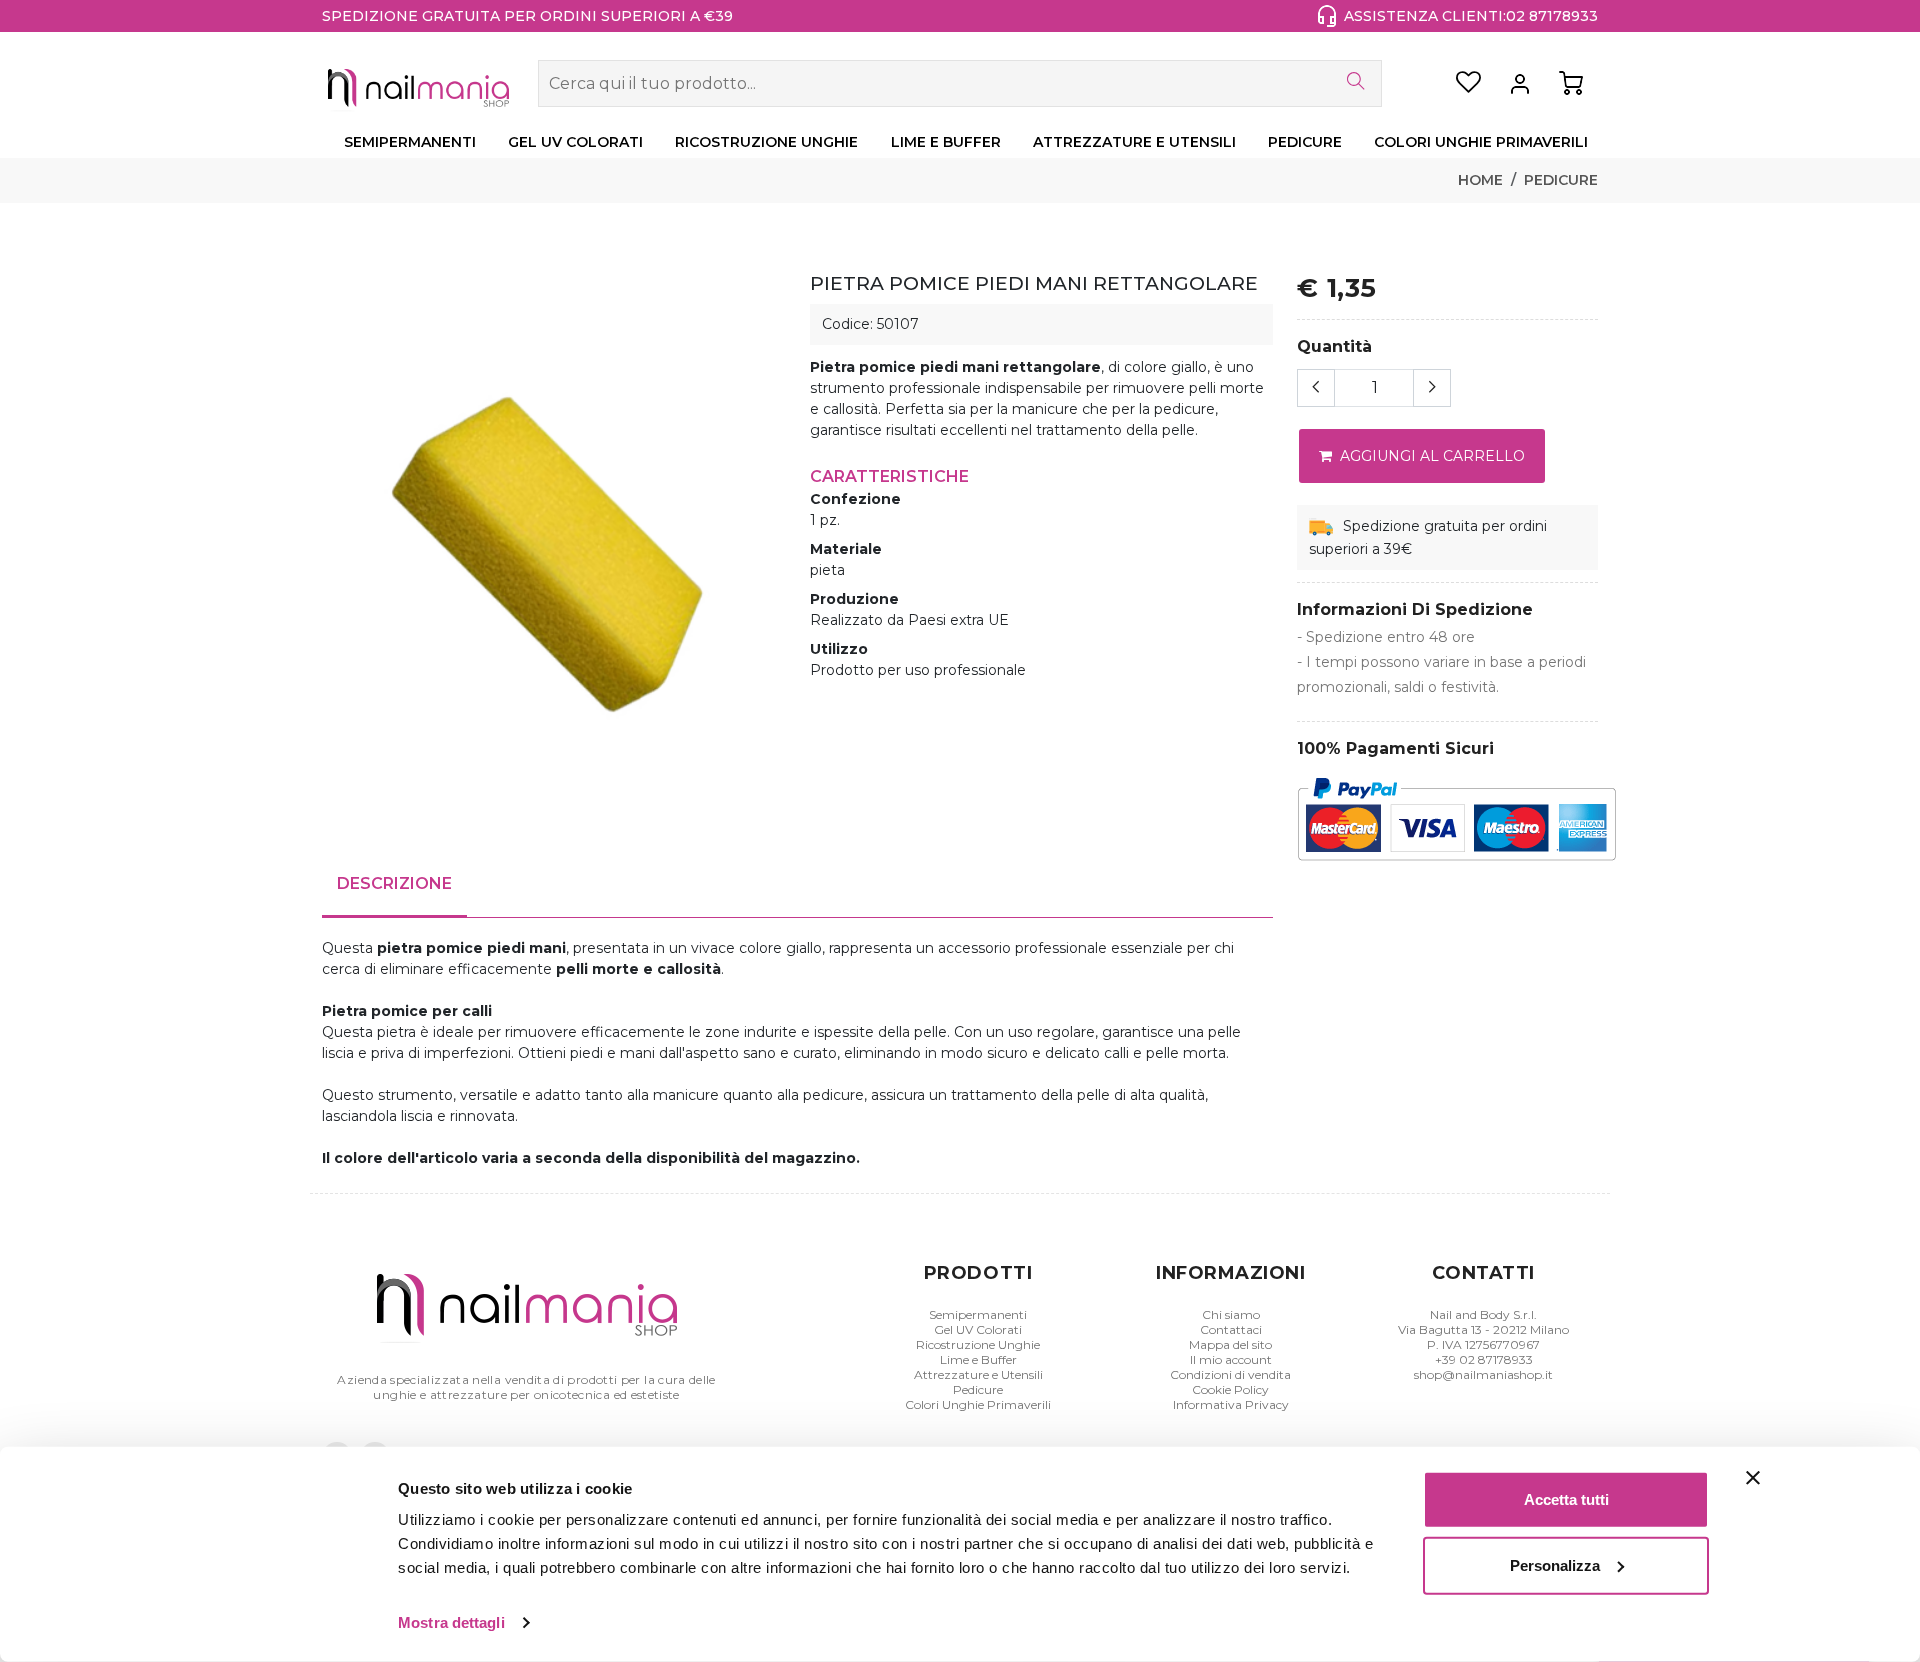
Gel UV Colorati (978, 1329)
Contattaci (1231, 1329)
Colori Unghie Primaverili (978, 1404)
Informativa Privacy (1231, 1404)
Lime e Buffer (978, 1359)
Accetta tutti (1566, 1499)
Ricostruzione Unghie (978, 1344)
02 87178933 (1552, 16)
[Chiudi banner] (1753, 1478)
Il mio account (1231, 1359)
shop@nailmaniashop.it (1483, 1374)
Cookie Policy (1230, 1389)
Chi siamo (1231, 1314)
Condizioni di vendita (1230, 1374)
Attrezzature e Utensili (978, 1374)
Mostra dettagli (451, 1622)
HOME (1480, 180)
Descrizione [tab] (394, 883)
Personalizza (1555, 1564)
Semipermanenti (978, 1314)
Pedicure (1561, 180)
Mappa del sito (1230, 1344)
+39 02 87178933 (1484, 1359)
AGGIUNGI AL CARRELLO (1430, 456)
